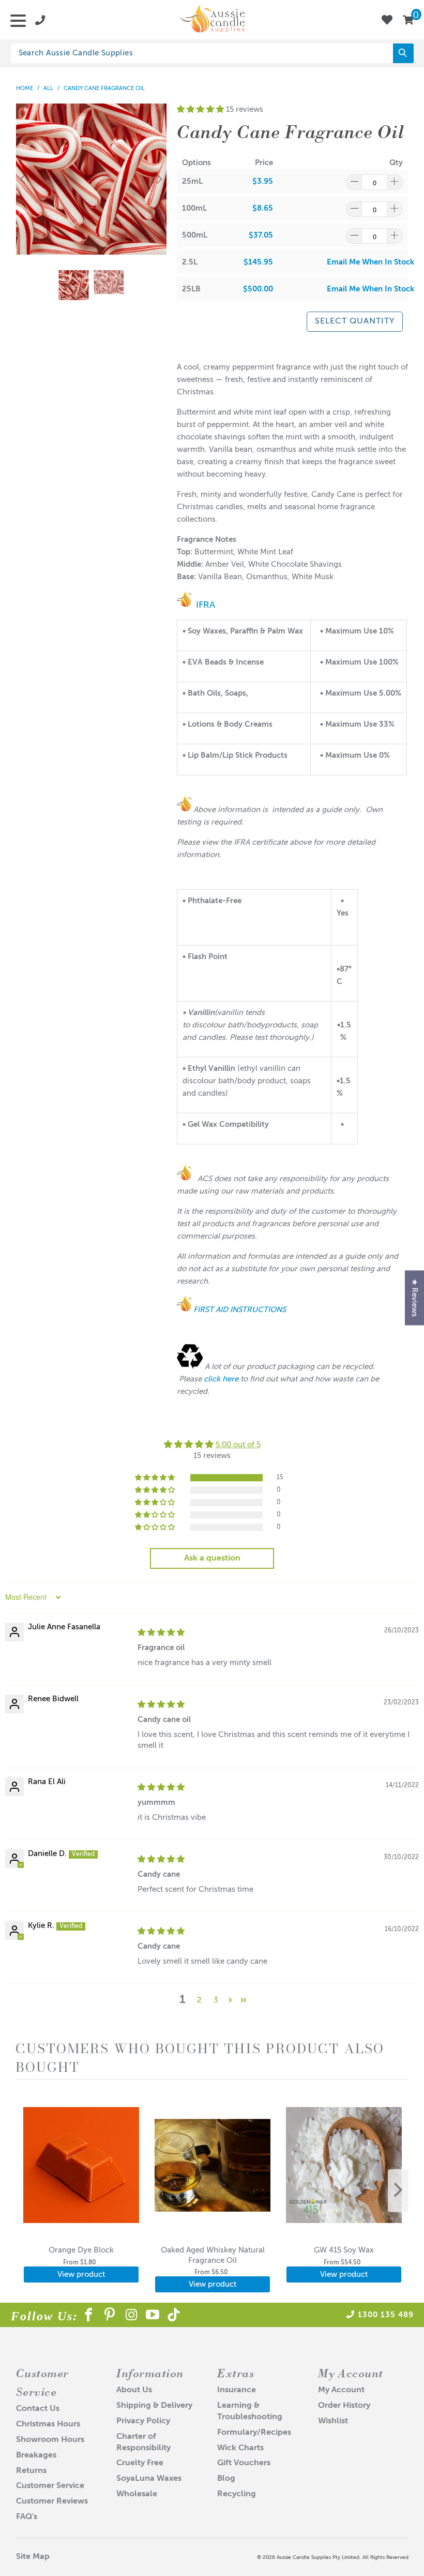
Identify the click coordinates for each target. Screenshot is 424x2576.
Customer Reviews (52, 2501)
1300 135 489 (386, 2315)
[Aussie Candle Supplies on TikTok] (174, 2317)
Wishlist (333, 2421)
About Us (134, 2390)
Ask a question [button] (212, 1558)
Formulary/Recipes (254, 2433)
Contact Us (38, 2409)
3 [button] (216, 2000)
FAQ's (27, 2517)
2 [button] (199, 2000)
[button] (200, 109)
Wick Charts (240, 2448)
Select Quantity (355, 321)
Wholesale (137, 2494)
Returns (31, 2471)
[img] (161, 1633)
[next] (398, 2191)
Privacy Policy (143, 2421)
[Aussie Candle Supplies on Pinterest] (110, 2317)
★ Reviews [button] (414, 1298)
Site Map (33, 2557)
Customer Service (50, 2486)
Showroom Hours (50, 2440)
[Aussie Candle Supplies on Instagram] (132, 2317)
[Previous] (24, 179)
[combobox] (212, 53)
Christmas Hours (48, 2424)
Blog (226, 2479)
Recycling (237, 2494)
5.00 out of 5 (238, 1445)
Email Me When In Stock (370, 262)
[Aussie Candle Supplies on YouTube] (153, 2317)
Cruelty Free (140, 2463)
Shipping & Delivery (154, 2406)
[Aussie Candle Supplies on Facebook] (89, 2317)
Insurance (237, 2390)
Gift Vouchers (244, 2463)
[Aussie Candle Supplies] (212, 20)
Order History (344, 2406)
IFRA (204, 605)
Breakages (36, 2455)
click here (221, 1379)
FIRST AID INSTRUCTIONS (240, 1310)
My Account (341, 2390)
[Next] (159, 179)
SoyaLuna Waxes (149, 2479)
